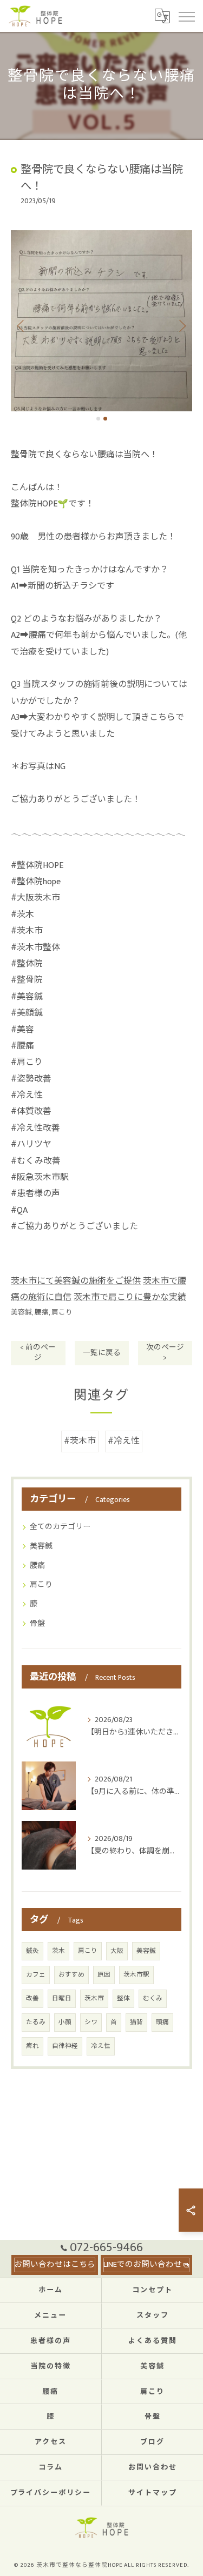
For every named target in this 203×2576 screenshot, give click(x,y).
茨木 (58, 1951)
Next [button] (181, 325)
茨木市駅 (136, 1975)
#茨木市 (80, 1441)
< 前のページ (38, 1353)
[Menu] (186, 16)
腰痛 (42, 1313)
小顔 (65, 2022)
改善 (32, 1998)
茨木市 (94, 1998)
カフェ (36, 1975)
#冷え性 (124, 1441)
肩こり (62, 1313)
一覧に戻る (102, 1353)
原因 (104, 1975)
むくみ (153, 1998)
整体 (123, 1998)
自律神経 (65, 2046)
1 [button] (98, 419)
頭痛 (162, 2022)
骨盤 (37, 1623)
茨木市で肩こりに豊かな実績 (130, 1297)
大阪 (117, 1951)
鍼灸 (32, 1951)
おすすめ (71, 1975)
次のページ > (165, 1353)
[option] (101, 321)
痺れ (32, 2046)
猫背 (136, 2022)
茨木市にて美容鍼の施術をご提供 (76, 1281)
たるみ (36, 2022)
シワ (91, 2022)
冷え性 (101, 2046)
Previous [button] (22, 325)
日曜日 (62, 1998)
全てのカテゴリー (60, 1527)
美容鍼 (21, 1313)
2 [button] (105, 419)
